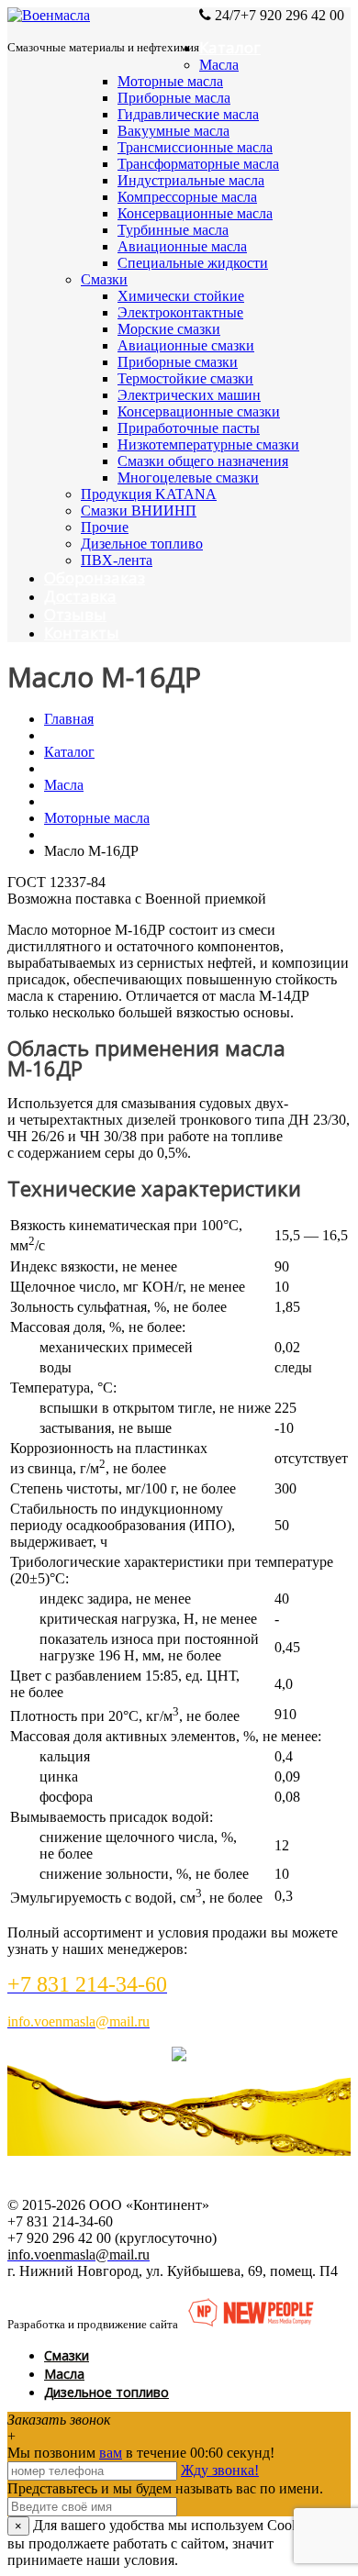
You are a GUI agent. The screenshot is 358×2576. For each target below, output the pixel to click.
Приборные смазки (178, 362)
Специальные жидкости (193, 263)
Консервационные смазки (199, 411)
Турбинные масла (173, 230)
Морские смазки (169, 329)
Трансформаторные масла (198, 164)
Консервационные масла (195, 213)
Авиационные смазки (186, 345)
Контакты (82, 633)
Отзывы (75, 614)
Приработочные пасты (189, 428)
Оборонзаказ (95, 577)
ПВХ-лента (117, 560)
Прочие (105, 527)
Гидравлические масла (188, 114)
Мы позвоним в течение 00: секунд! (141, 2453)
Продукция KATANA (149, 494)
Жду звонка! (220, 2470)
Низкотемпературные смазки (208, 444)
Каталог (230, 47)
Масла (219, 65)
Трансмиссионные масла (195, 147)
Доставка (80, 596)
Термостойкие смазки (185, 378)
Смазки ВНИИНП (139, 511)
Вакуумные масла (173, 131)
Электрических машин (189, 395)
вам (111, 2453)
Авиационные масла (182, 246)
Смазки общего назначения (203, 461)
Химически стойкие (181, 296)
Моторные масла (170, 81)
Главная (69, 719)
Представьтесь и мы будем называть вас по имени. (165, 2488)
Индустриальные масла (191, 180)
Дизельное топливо (142, 544)
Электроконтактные (180, 312)
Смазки (104, 279)
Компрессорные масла (187, 197)
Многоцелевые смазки (188, 477)
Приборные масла (174, 98)
